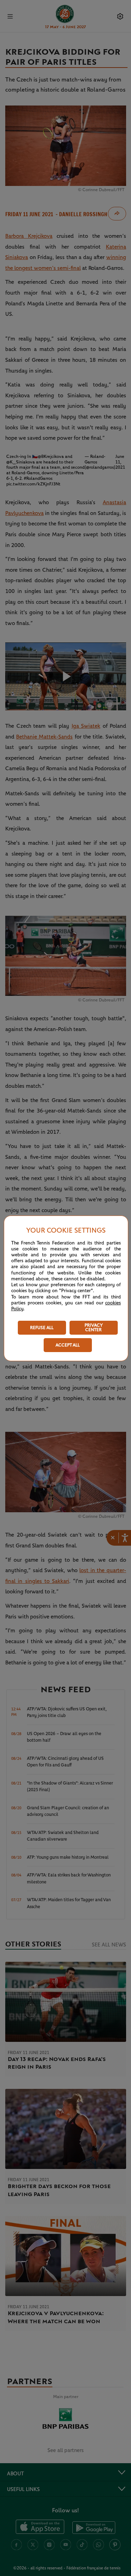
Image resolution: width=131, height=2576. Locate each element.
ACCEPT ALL (68, 1345)
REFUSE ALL (42, 1328)
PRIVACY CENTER (94, 1328)
